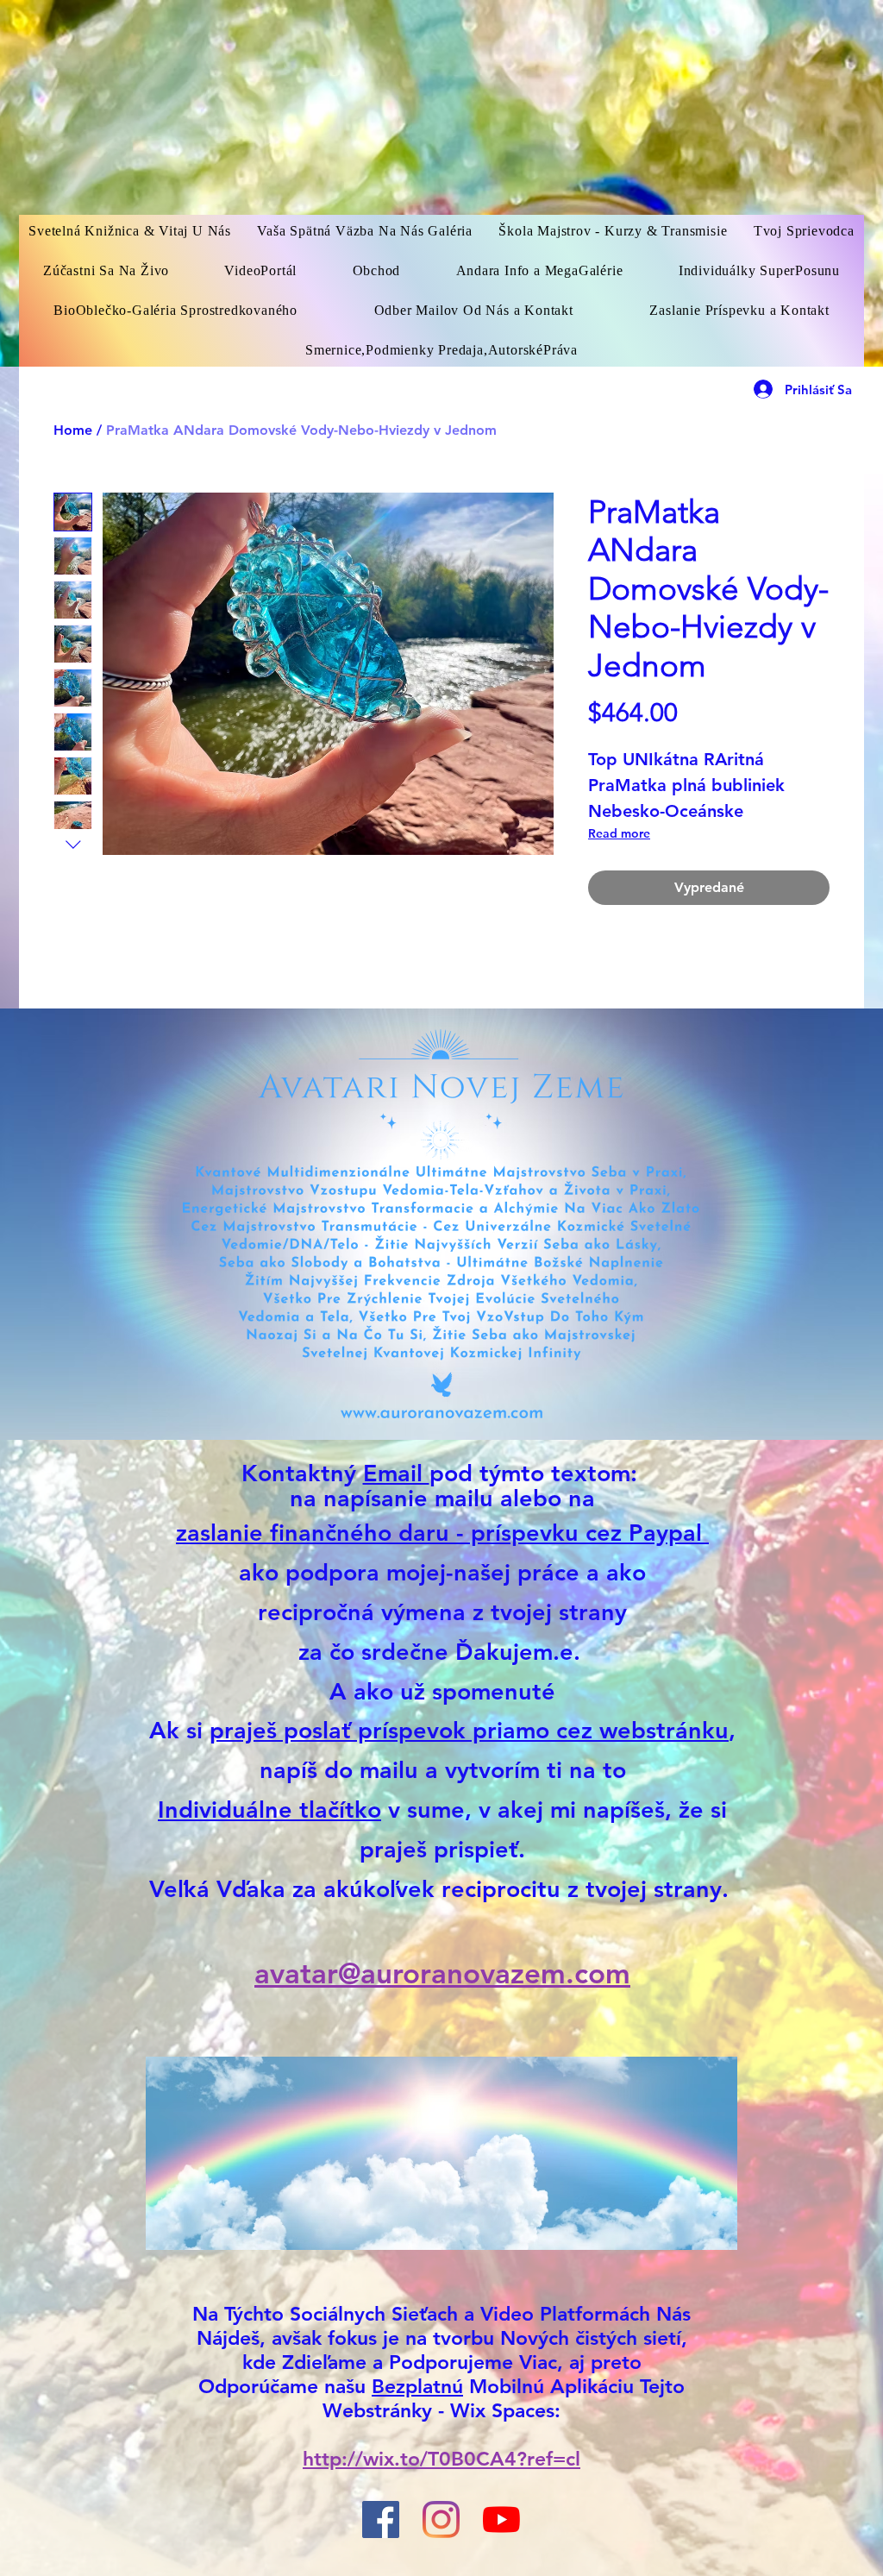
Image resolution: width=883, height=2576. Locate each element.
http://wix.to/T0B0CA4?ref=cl (441, 2459)
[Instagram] (441, 2519)
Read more (619, 833)
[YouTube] (501, 2519)
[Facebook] (381, 2519)
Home (73, 430)
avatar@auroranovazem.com (442, 1973)
